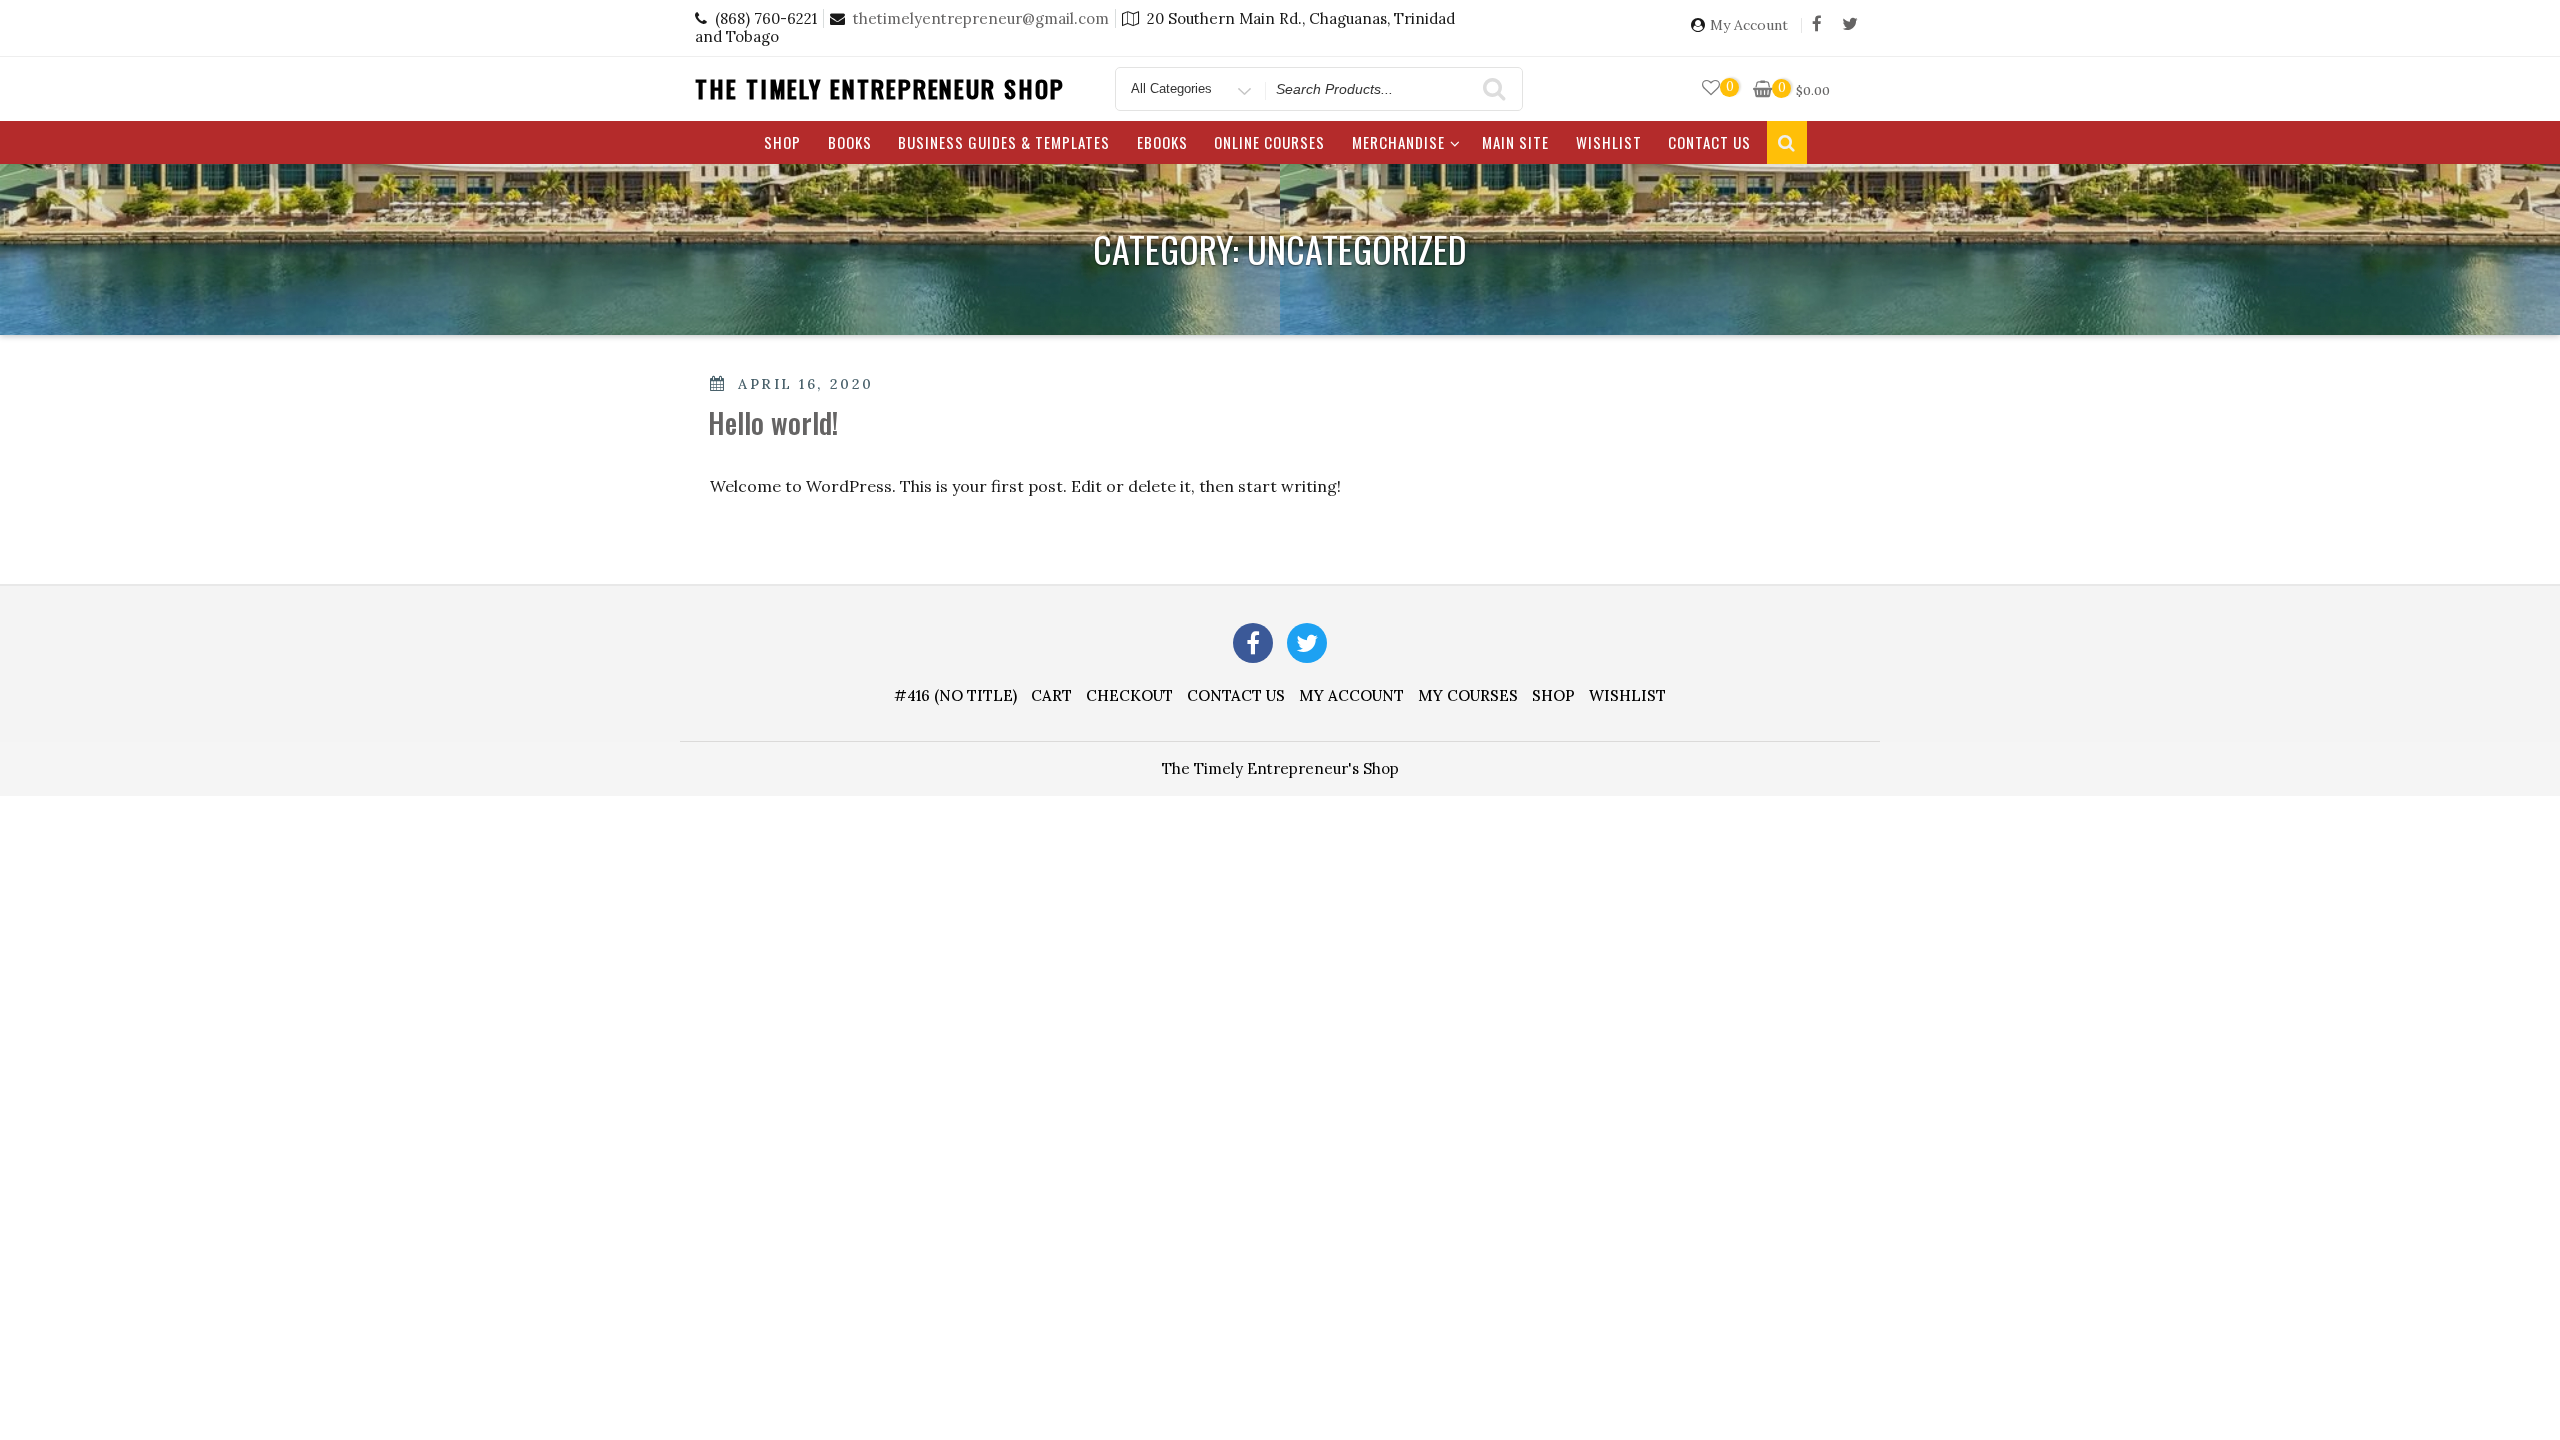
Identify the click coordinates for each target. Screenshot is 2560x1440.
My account (1351, 695)
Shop (782, 142)
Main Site (1515, 142)
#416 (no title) (955, 695)
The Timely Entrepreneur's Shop (1280, 768)
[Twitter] (1850, 25)
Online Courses (1269, 142)
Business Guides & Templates (1004, 142)
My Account (1749, 25)
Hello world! (773, 422)
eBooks (1162, 142)
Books (850, 142)
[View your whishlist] (1711, 88)
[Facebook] (1817, 25)
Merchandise (1398, 142)
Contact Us (1709, 142)
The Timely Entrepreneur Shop (880, 88)
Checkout (1129, 695)
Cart (1051, 695)
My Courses (1468, 695)
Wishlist (1609, 142)
